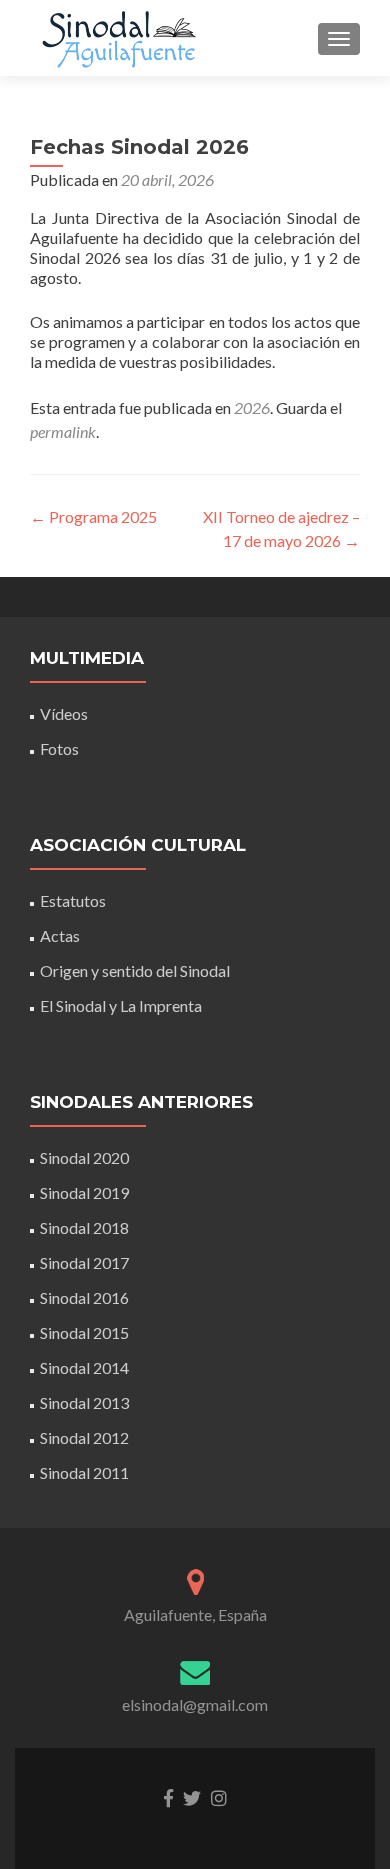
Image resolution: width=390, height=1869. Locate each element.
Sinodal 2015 (84, 1332)
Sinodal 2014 (84, 1367)
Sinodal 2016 (84, 1297)
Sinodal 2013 (84, 1402)
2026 (252, 407)
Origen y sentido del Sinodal (135, 970)
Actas (60, 935)
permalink (63, 431)
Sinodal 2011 (84, 1472)
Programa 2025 (93, 516)
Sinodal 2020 (84, 1157)
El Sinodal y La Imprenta (121, 1005)
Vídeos (64, 713)
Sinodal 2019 (84, 1192)
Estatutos (73, 900)
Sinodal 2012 (84, 1437)
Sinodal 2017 (84, 1262)
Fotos (59, 748)
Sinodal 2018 (84, 1227)
